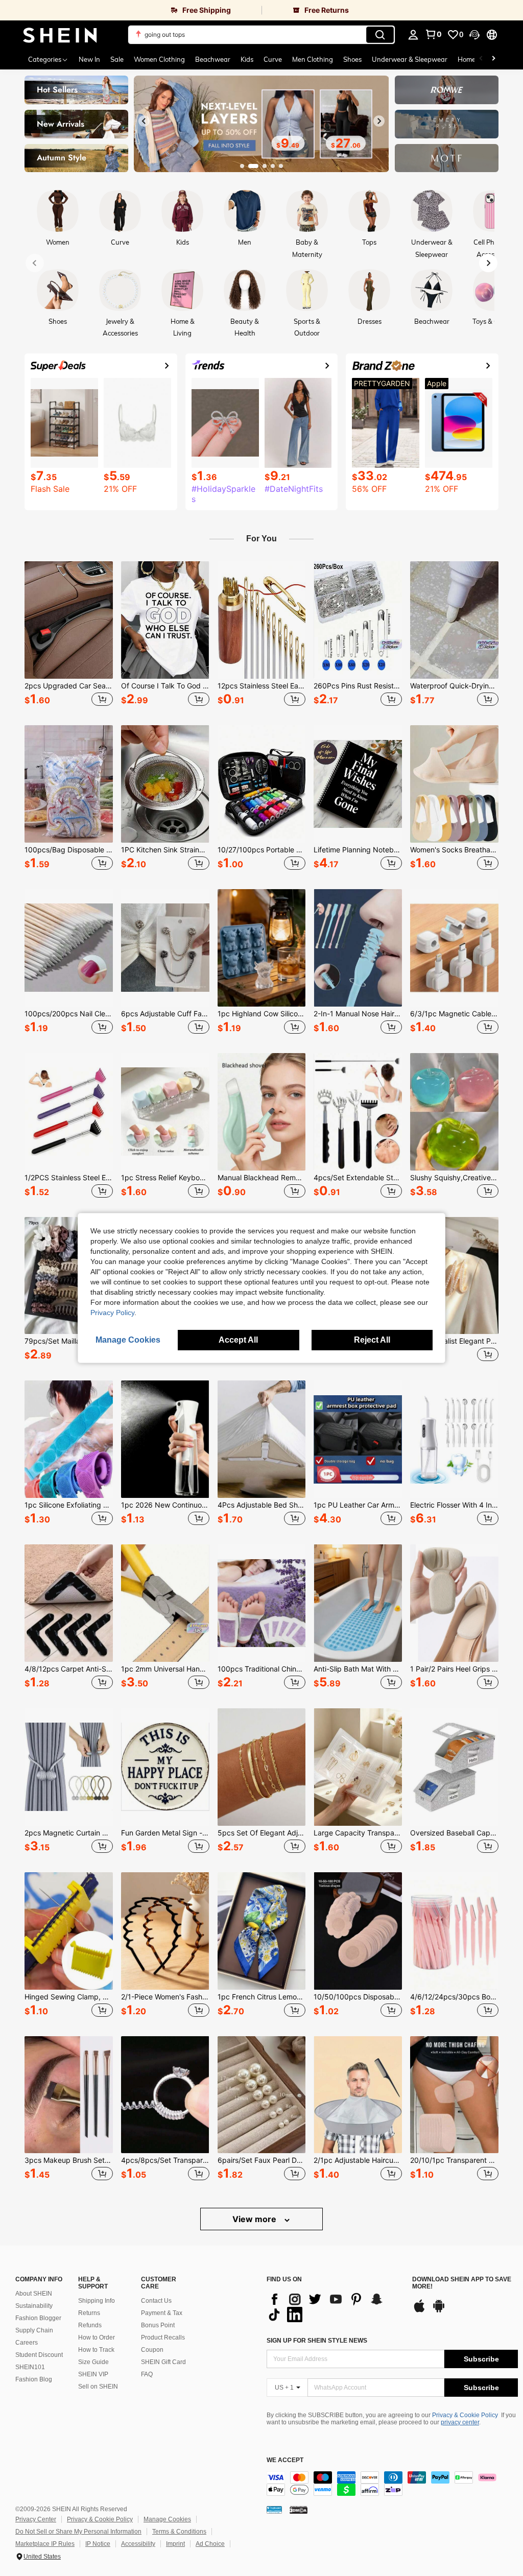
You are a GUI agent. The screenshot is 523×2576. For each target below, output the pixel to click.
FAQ (147, 2374)
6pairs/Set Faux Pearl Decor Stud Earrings (262, 2160)
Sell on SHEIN (98, 2387)
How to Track (96, 2350)
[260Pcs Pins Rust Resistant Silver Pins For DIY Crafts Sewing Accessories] (358, 620)
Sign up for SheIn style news (317, 2341)
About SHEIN (34, 2294)
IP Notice (98, 2544)
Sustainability (34, 2306)
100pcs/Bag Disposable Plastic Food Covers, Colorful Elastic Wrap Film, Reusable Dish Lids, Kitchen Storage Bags (69, 850)
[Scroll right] (493, 59)
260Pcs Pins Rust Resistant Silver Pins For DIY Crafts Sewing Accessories (358, 686)
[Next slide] (379, 121)
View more (255, 2219)
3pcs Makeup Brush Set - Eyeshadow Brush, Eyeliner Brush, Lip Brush (69, 2160)
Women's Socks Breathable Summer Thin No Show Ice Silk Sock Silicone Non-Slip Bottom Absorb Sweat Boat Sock (454, 850)
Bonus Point (158, 2325)
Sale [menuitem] (117, 59)
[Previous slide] (144, 121)
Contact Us (156, 2301)
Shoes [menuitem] (352, 59)
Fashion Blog (34, 2379)
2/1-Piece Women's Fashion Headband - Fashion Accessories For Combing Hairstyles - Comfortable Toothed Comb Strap (165, 1997)
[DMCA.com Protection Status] (299, 2510)
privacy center (460, 2422)
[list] (334, 2307)
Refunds (90, 2325)
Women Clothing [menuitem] (159, 59)
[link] (131, 10)
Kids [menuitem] (247, 59)
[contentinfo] (392, 2484)
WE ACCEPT (285, 2460)
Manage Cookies (167, 2519)
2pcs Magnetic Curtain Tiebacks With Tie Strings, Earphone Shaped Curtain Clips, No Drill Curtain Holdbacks (69, 1833)
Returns (89, 2313)
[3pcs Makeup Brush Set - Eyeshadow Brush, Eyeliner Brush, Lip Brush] (69, 2095)
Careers (27, 2343)
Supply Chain (34, 2330)
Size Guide (93, 2362)
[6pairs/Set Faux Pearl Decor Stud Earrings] (262, 2095)
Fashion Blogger (38, 2318)
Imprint (175, 2544)
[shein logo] (60, 35)
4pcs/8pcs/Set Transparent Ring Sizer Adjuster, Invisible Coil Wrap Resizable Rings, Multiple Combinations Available (165, 2160)
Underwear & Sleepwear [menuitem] (410, 59)
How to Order (97, 2338)
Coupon (152, 2350)
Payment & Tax (162, 2313)
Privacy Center (36, 2519)
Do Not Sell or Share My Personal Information (78, 2532)
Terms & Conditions (179, 2532)
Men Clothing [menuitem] (313, 59)
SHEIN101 (30, 2367)
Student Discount (39, 2355)
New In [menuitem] (89, 59)
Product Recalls (163, 2338)
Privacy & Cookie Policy (465, 2415)
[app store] (419, 2311)
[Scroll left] (481, 59)
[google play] (439, 2311)
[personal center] (413, 35)
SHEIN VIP (93, 2374)
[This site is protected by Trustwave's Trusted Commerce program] (274, 2510)
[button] (474, 35)
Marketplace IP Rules (45, 2544)
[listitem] (69, 635)
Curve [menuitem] (273, 59)
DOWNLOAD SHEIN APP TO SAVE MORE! (462, 2283)
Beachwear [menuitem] (213, 59)
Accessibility (138, 2544)
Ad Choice (210, 2544)
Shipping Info (97, 2301)
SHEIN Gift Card (163, 2362)
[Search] (380, 35)
